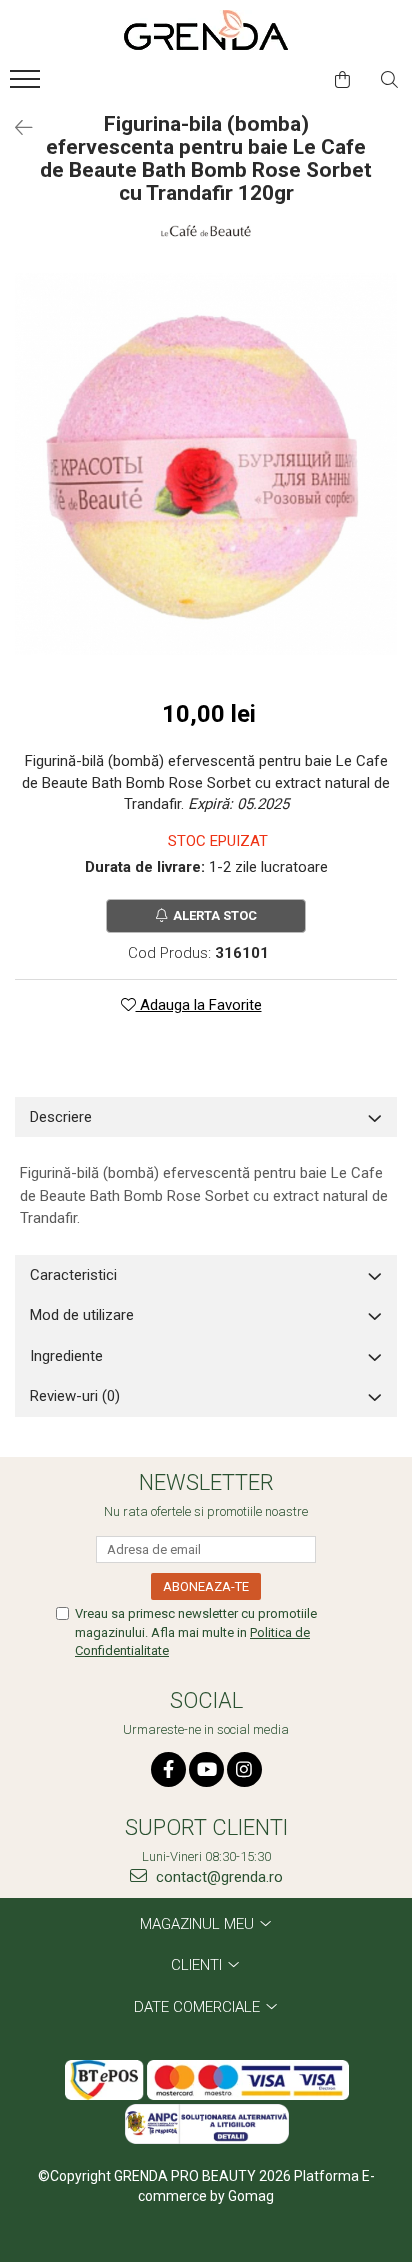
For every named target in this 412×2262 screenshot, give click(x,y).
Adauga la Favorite (199, 1005)
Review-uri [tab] (75, 1396)
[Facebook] (168, 1769)
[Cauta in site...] (389, 80)
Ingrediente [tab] (66, 1356)
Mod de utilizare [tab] (82, 1315)
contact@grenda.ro (217, 1877)
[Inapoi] (15, 128)
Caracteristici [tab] (73, 1275)
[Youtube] (206, 1769)
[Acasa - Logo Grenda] (206, 30)
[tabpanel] (206, 464)
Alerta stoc (215, 915)
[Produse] (27, 85)
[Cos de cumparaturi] (342, 80)
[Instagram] (244, 1769)
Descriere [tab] (61, 1117)
